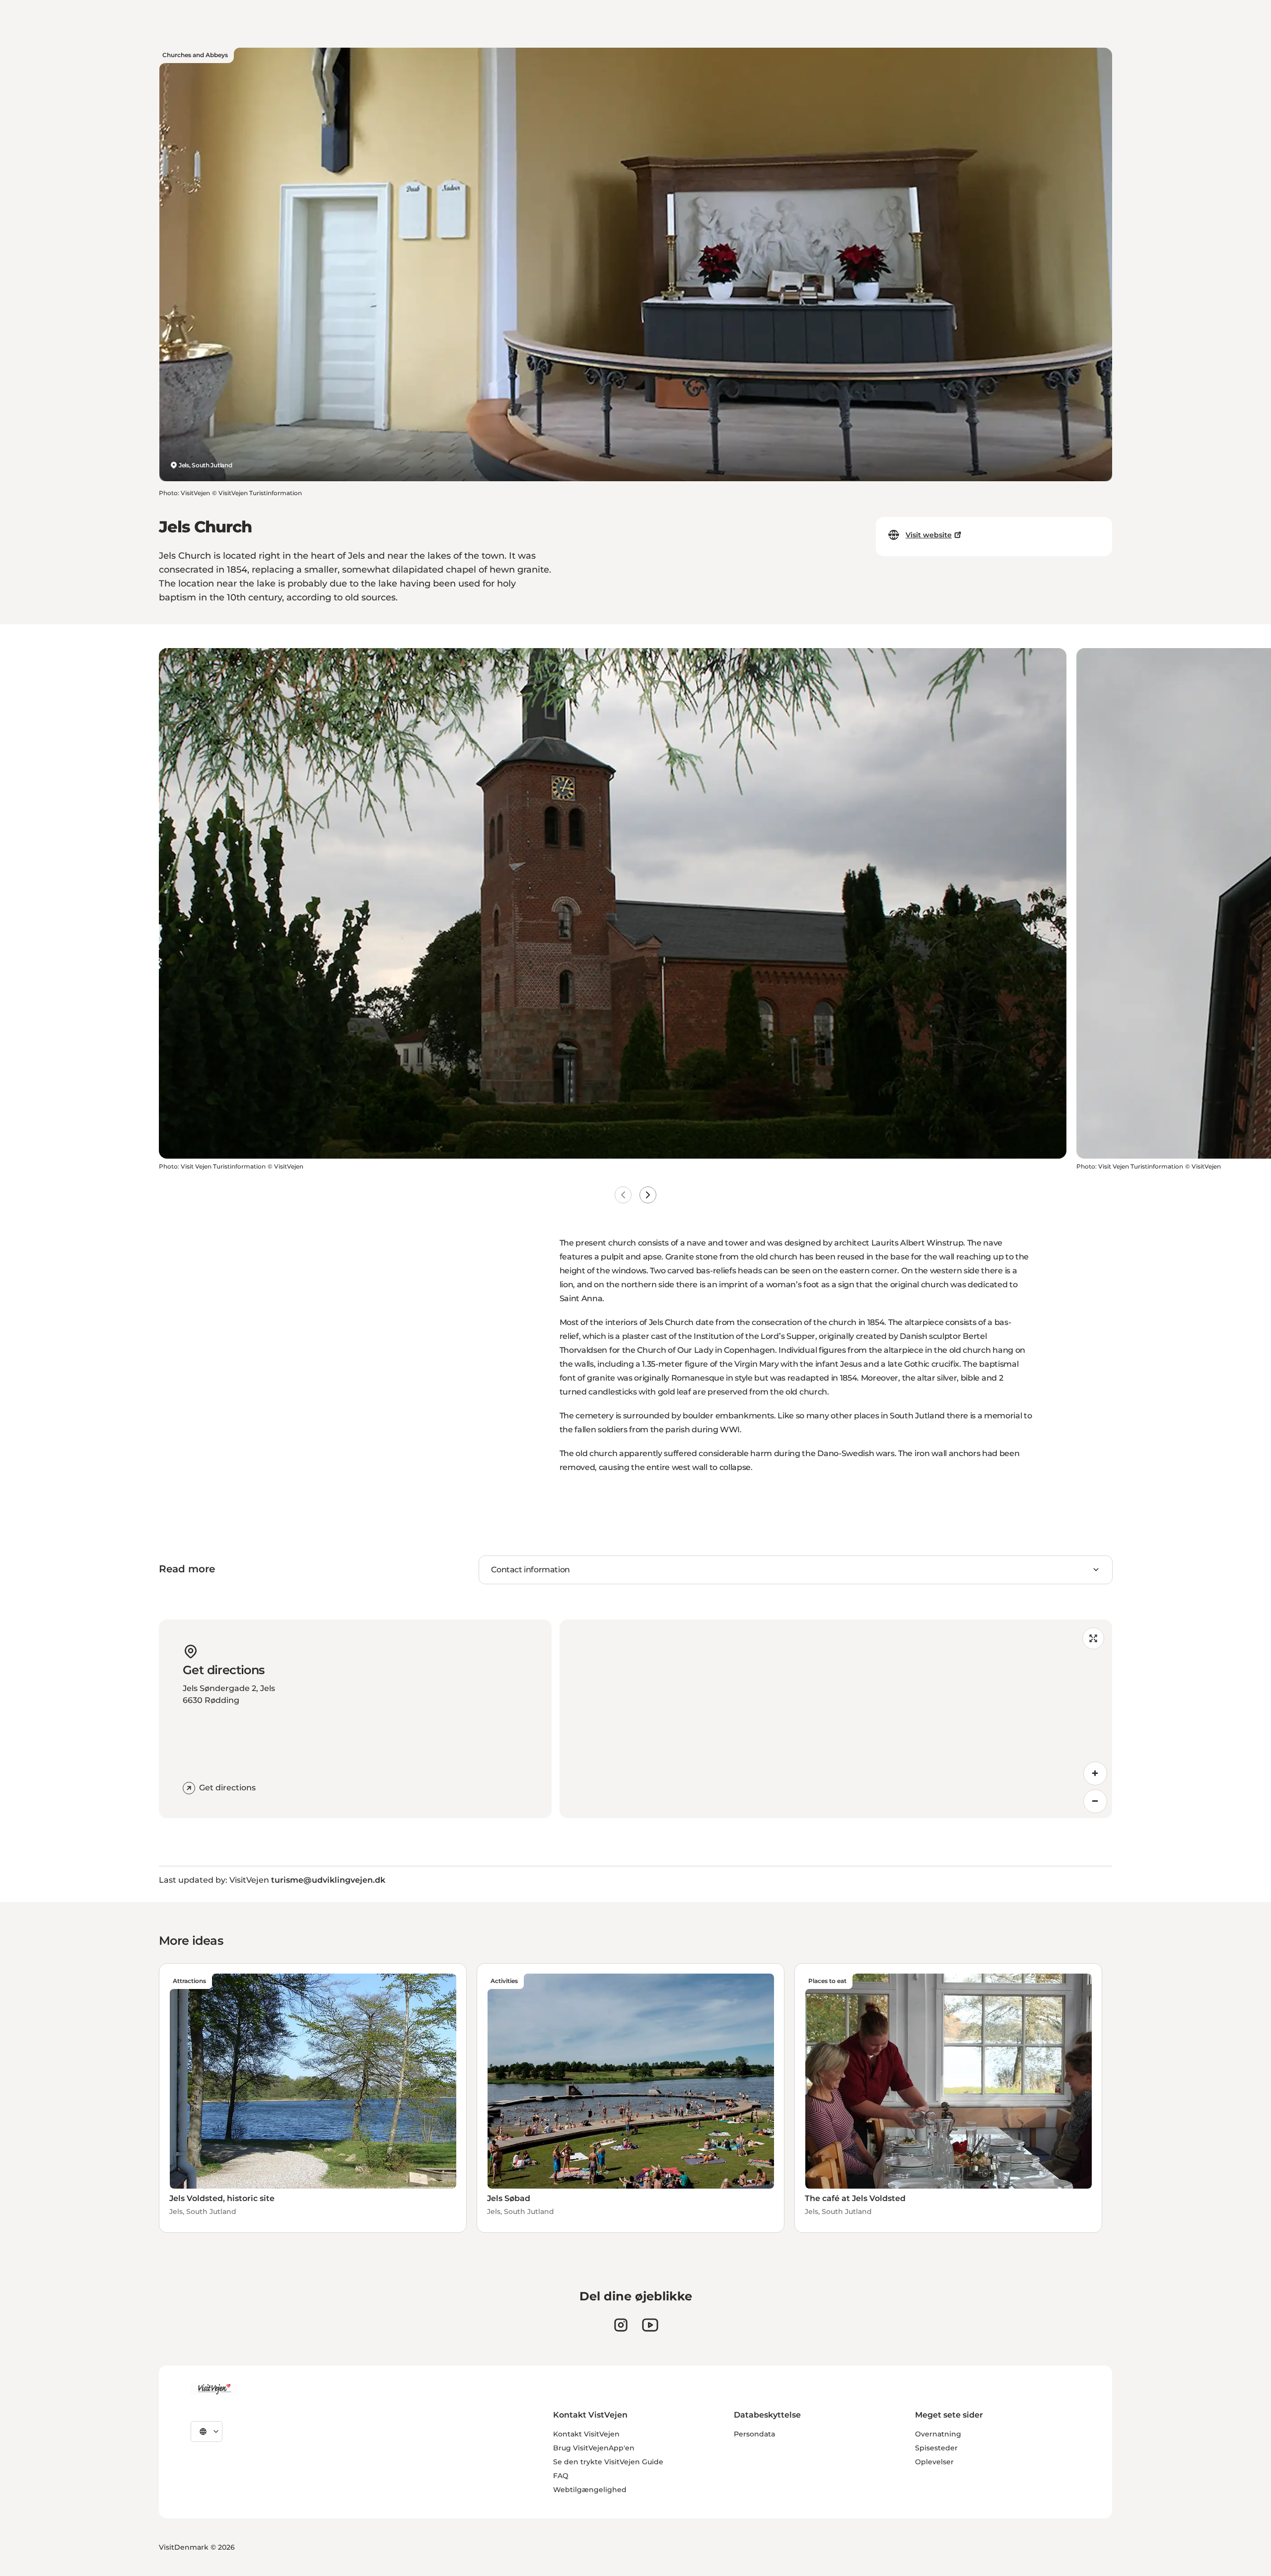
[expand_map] (1093, 1638)
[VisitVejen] (214, 2389)
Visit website (929, 535)
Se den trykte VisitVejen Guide (608, 2462)
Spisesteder (936, 2448)
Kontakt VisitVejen (586, 2434)
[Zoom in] (1095, 1773)
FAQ (561, 2476)
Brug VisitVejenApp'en (594, 2448)
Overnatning (938, 2434)
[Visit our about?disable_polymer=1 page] (650, 2325)
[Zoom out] (1095, 1801)
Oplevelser (934, 2462)
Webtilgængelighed (590, 2490)
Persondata (754, 2434)
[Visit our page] (621, 2325)
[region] (836, 1719)
